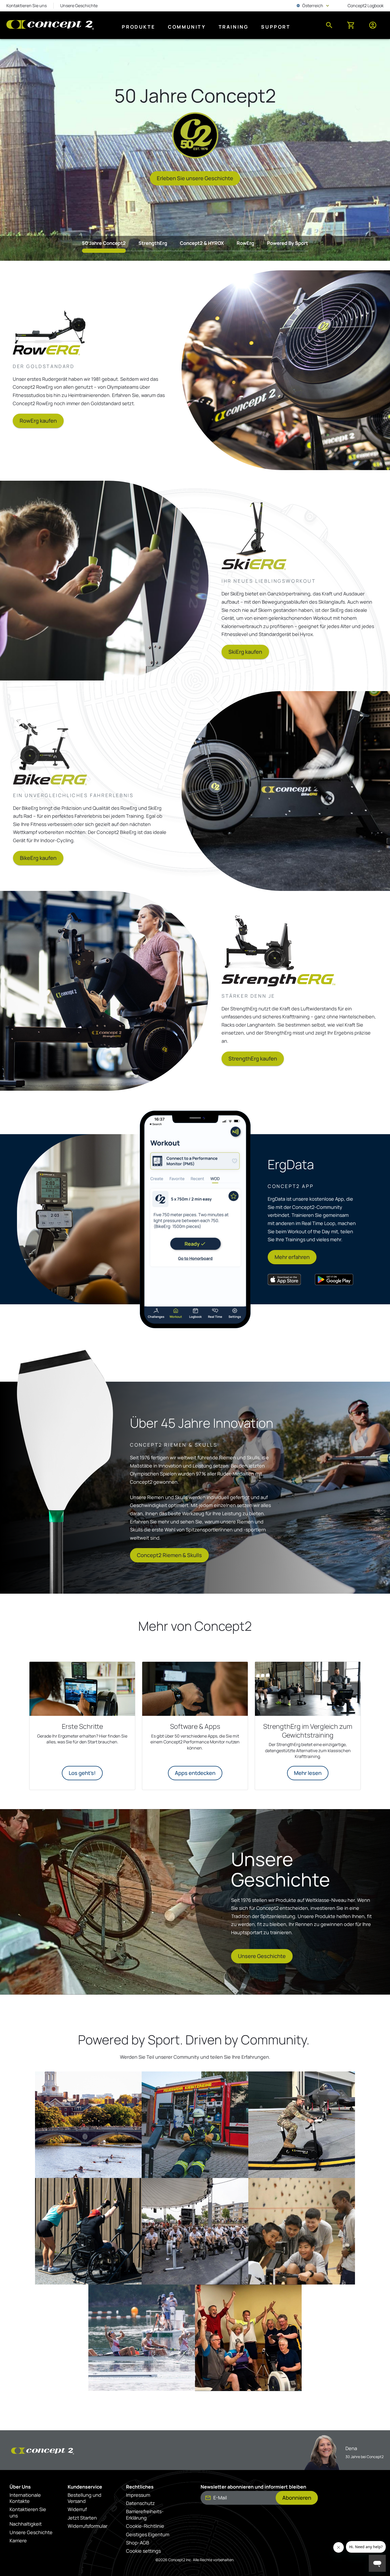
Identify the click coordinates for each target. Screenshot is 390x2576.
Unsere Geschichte (262, 1956)
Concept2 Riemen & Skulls (169, 1555)
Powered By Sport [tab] (287, 243)
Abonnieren (297, 2498)
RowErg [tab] (245, 243)
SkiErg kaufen (245, 652)
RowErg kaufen (38, 421)
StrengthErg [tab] (153, 243)
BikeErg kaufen (38, 858)
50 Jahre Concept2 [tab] (104, 243)
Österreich (313, 6)
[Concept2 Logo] (50, 25)
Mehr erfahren (292, 1257)
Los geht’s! (82, 1773)
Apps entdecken (195, 1773)
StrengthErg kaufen (253, 1059)
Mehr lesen (308, 1773)
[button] (88, 2125)
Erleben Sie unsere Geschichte (195, 178)
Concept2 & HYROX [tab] (202, 243)
